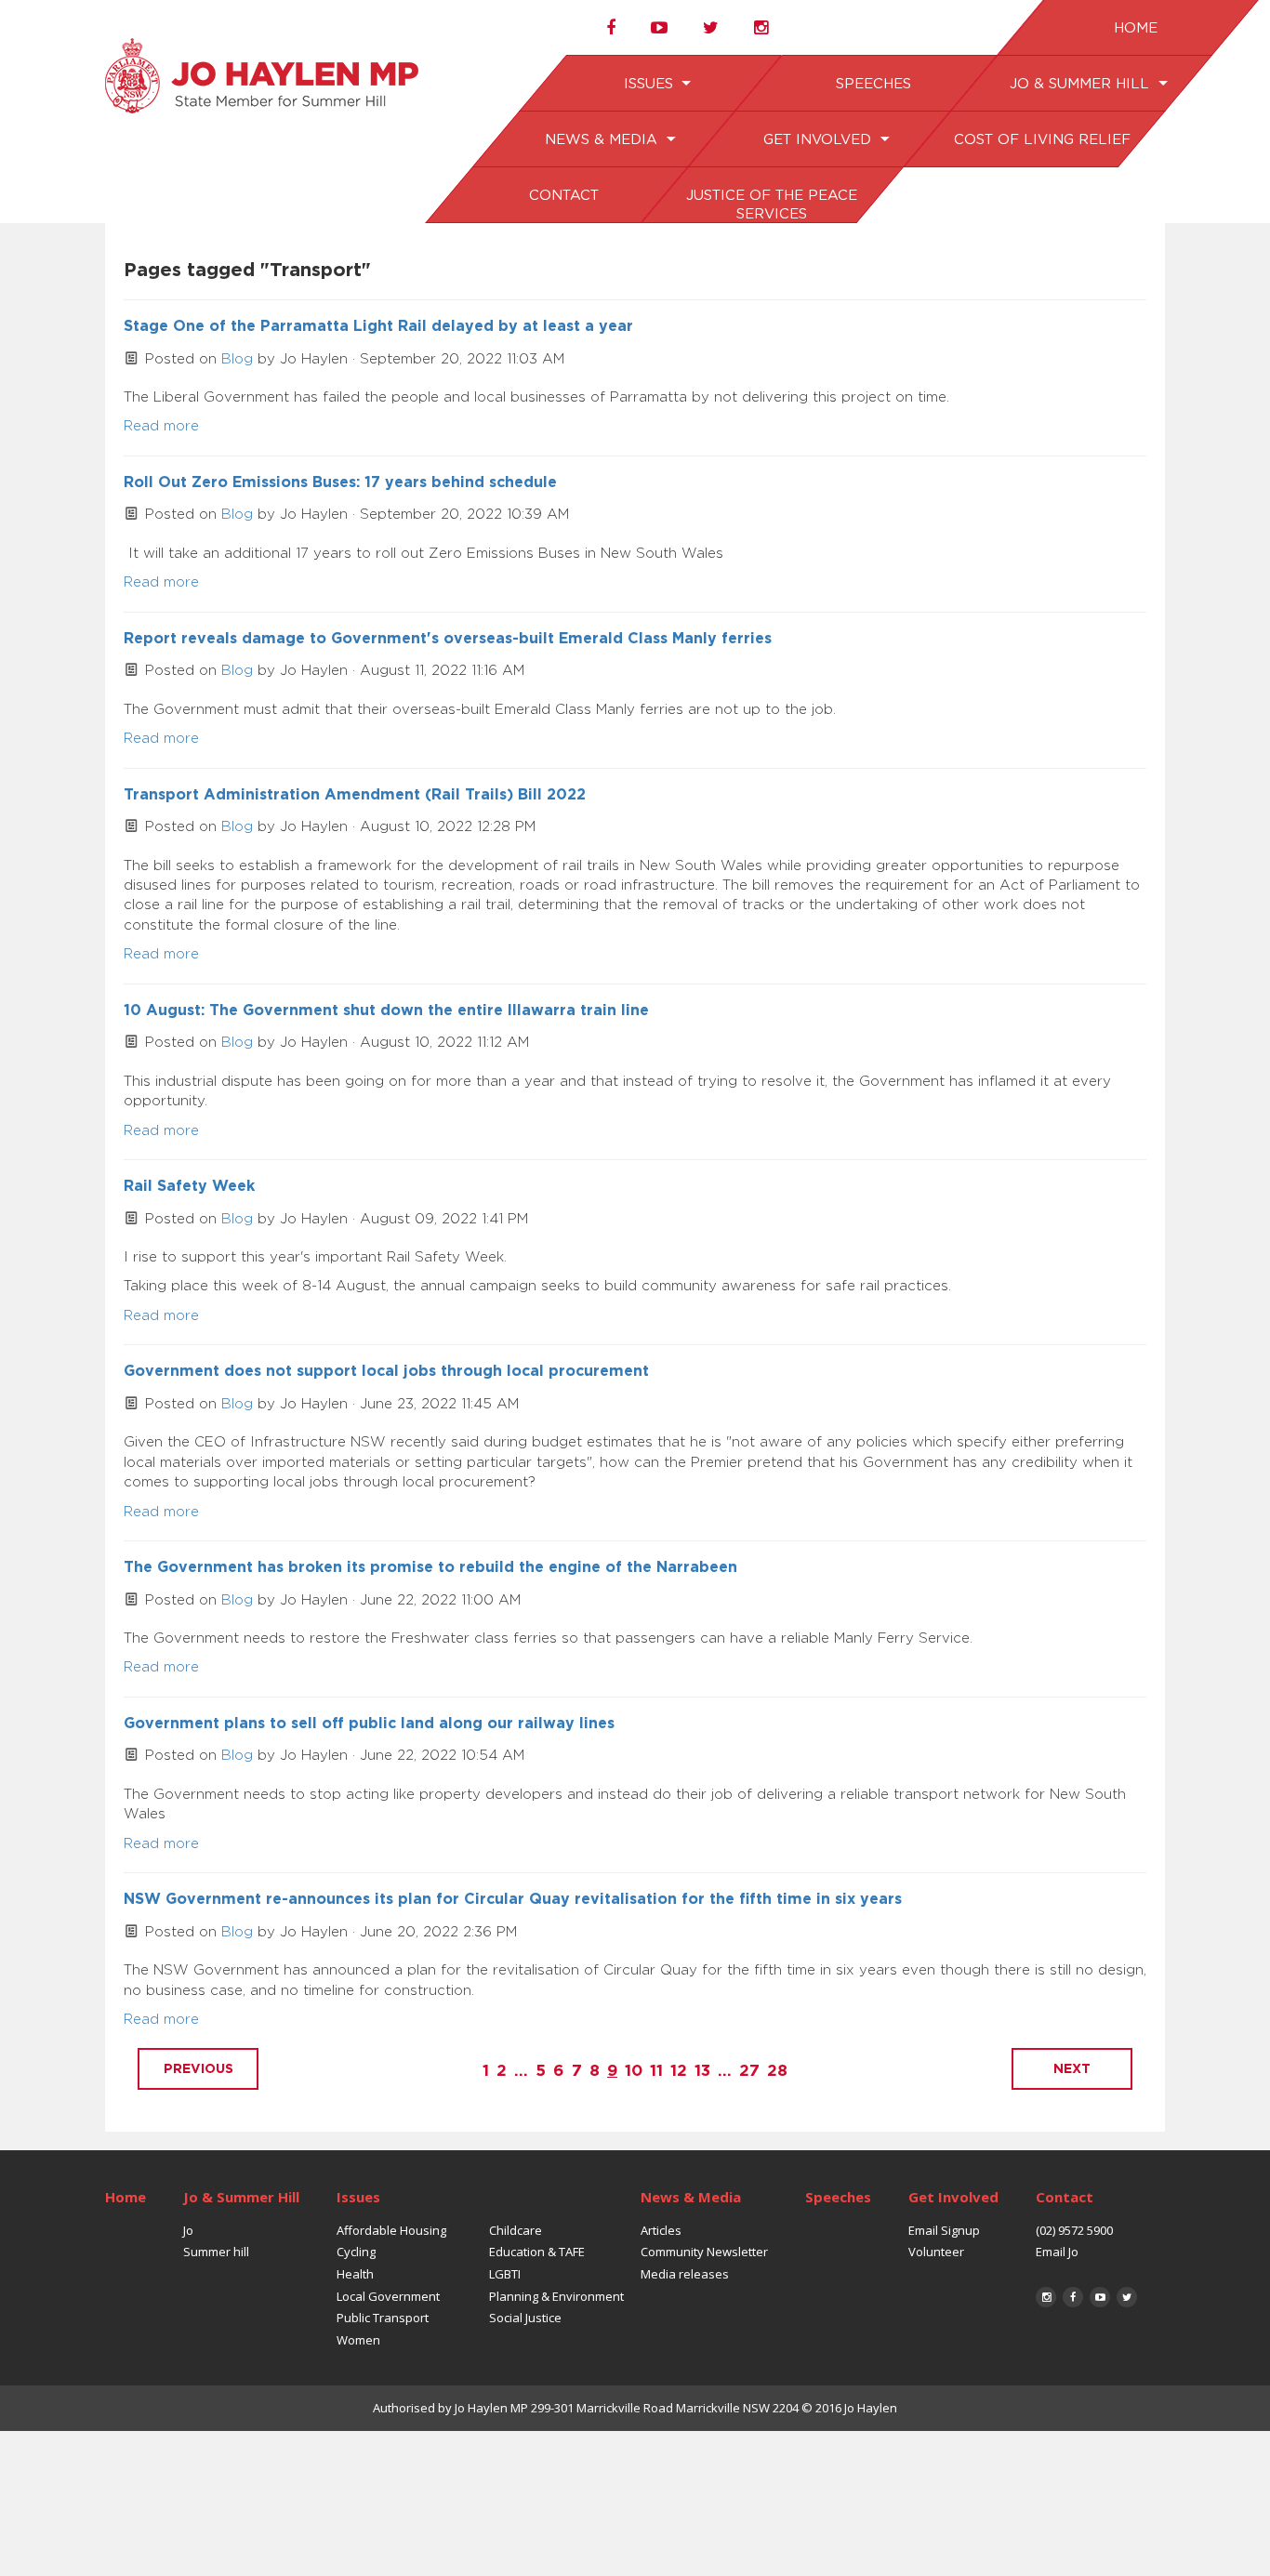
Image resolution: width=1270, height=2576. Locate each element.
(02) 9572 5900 (1074, 2230)
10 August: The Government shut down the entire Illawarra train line (386, 1011)
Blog (237, 359)
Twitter (1127, 2297)
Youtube (1100, 2297)
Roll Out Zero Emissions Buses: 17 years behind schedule (340, 482)
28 (777, 2071)
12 (679, 2071)
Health (355, 2274)
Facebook (1073, 2297)
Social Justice (525, 2318)
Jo (188, 2230)
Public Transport (383, 2318)
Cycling (356, 2252)
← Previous (198, 2069)
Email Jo (1057, 2252)
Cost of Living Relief (1041, 140)
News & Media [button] (603, 140)
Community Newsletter (704, 2252)
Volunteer (936, 2252)
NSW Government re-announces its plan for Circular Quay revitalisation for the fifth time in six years (513, 1899)
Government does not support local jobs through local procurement (386, 1371)
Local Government (388, 2296)
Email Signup (944, 2230)
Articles (661, 2230)
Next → (1072, 2069)
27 (749, 2071)
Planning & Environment (556, 2296)
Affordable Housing (391, 2230)
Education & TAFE (537, 2252)
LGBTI (505, 2274)
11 (656, 2071)
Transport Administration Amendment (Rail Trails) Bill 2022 (355, 795)
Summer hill (216, 2252)
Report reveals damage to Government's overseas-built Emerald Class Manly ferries (448, 639)
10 (634, 2071)
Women (358, 2340)
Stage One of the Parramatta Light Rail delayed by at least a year (378, 326)
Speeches (873, 84)
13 (702, 2071)
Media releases (685, 2274)
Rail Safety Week (189, 1186)
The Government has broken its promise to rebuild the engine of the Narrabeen (430, 1567)
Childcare (516, 2230)
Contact (563, 196)
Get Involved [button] (819, 140)
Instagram (1046, 2297)
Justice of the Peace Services (771, 205)
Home (1135, 28)
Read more (161, 426)
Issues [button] (650, 84)
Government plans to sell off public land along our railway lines (369, 1724)
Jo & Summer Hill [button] (1081, 84)
